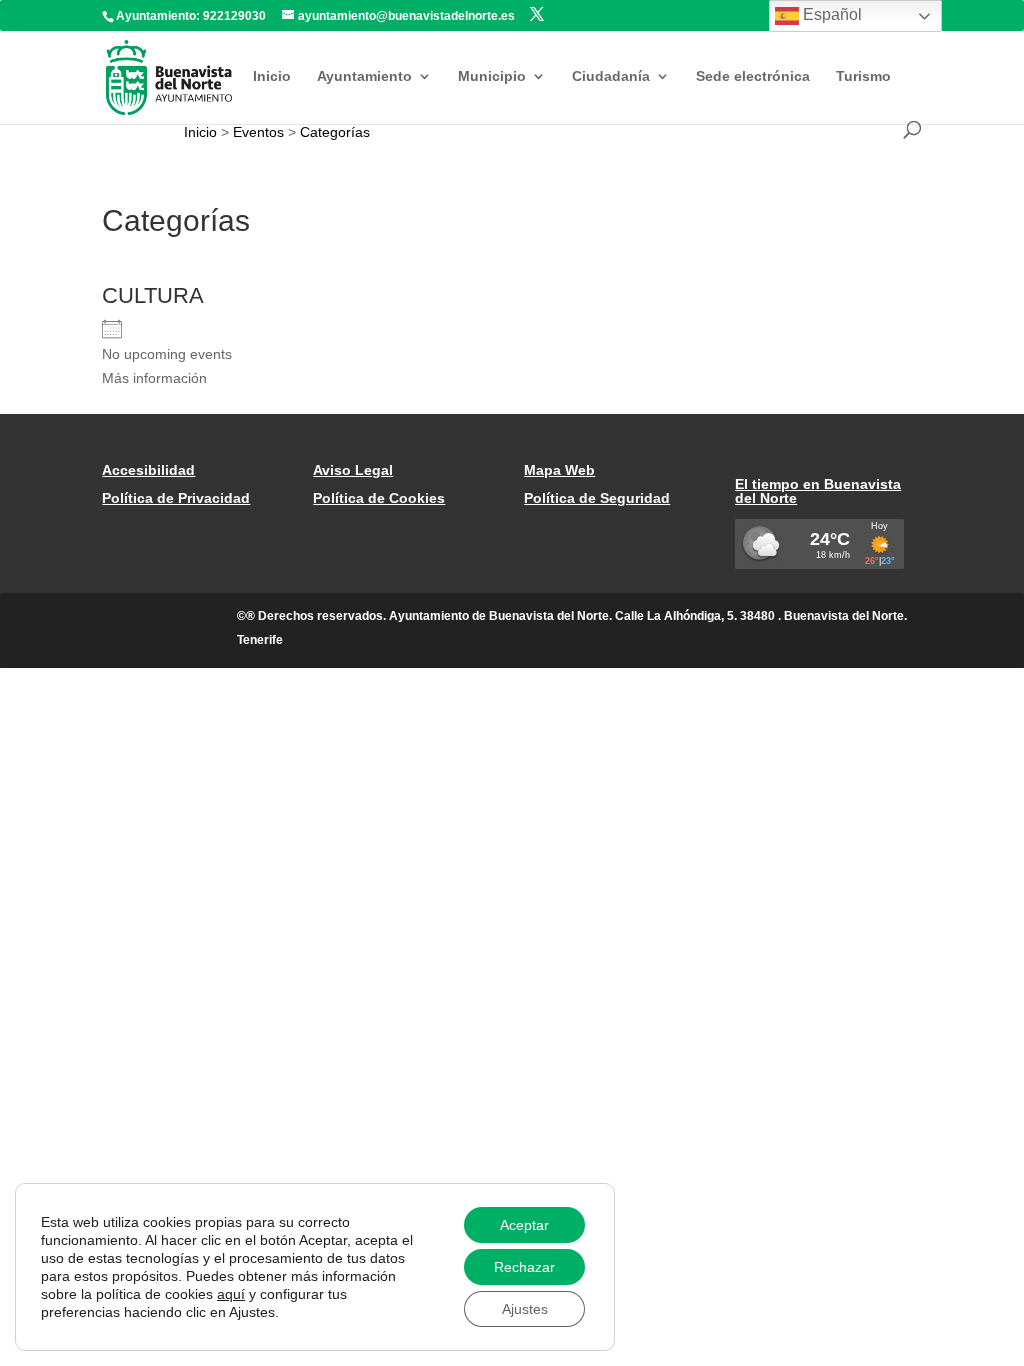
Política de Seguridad (597, 498)
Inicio (272, 76)
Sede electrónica (753, 76)
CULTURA (153, 295)
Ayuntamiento (364, 76)
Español (830, 14)
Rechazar (524, 1267)
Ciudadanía (611, 76)
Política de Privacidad (176, 498)
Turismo (863, 76)
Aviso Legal (353, 470)
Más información (154, 378)
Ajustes (525, 1309)
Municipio (492, 76)
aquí (231, 1294)
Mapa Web (559, 470)
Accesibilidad (148, 470)
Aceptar (524, 1225)
